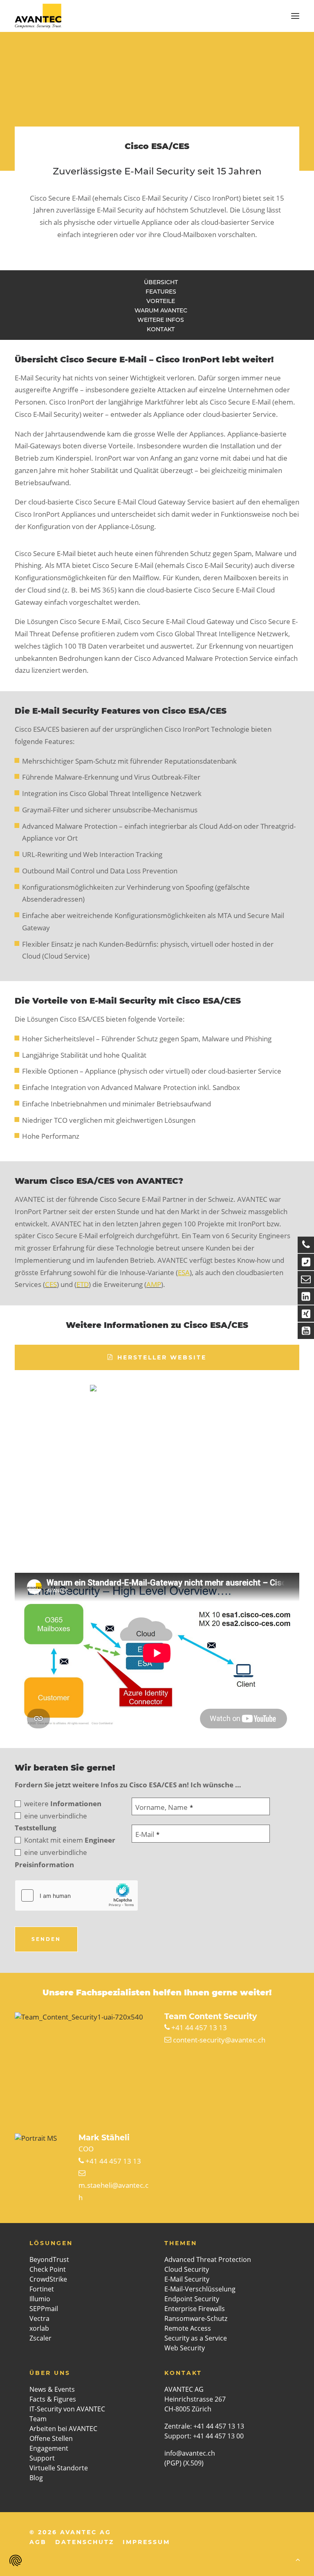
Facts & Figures (53, 2399)
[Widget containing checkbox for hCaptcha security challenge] (76, 1895)
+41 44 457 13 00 (218, 2436)
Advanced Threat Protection (208, 2259)
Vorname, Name (164, 1807)
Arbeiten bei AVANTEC (63, 2429)
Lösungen (51, 2243)
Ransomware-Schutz (196, 2318)
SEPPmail (44, 2309)
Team (38, 2419)
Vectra (39, 2318)
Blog (36, 2478)
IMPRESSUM (146, 2542)
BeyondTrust (49, 2259)
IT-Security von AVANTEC (67, 2409)
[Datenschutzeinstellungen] (16, 2560)
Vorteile (161, 301)
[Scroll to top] (298, 2559)
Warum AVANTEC (161, 310)
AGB (38, 2542)
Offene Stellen (51, 2438)
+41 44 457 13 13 (199, 2028)
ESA (184, 1272)
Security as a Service (196, 2338)
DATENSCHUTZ (85, 2542)
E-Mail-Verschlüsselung (200, 2289)
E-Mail (147, 1834)
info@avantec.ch (191, 2453)
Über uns (50, 2373)
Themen (181, 2243)
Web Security (185, 2348)
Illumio (40, 2299)
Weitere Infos (161, 320)
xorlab (39, 2328)
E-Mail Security (187, 2279)
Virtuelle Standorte (59, 2468)
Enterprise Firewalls (195, 2309)
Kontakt (161, 329)
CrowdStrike (48, 2279)
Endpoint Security (192, 2299)
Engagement (49, 2448)
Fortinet (42, 2289)
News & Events (52, 2389)
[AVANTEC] (38, 16)
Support (42, 2458)
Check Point (48, 2269)
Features (161, 292)
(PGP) (173, 2463)
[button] (295, 16)
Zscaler (40, 2338)
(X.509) (193, 2463)
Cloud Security (187, 2269)
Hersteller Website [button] (162, 1357)
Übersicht (161, 282)
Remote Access (188, 2328)
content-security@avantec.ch (219, 2040)
